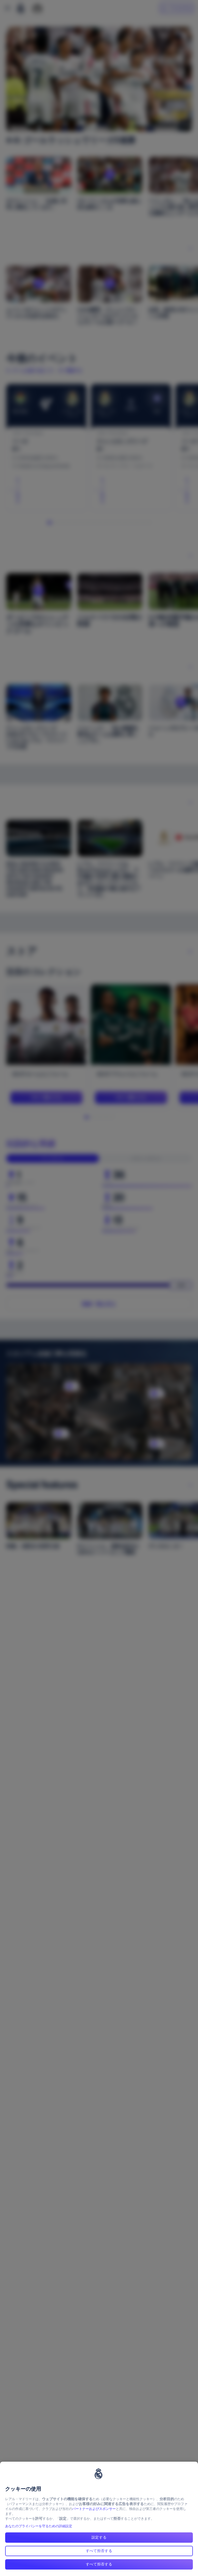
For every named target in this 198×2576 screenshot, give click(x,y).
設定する (99, 2537)
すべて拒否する (99, 2551)
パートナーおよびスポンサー (94, 2509)
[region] (99, 2519)
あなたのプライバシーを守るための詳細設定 (39, 2526)
